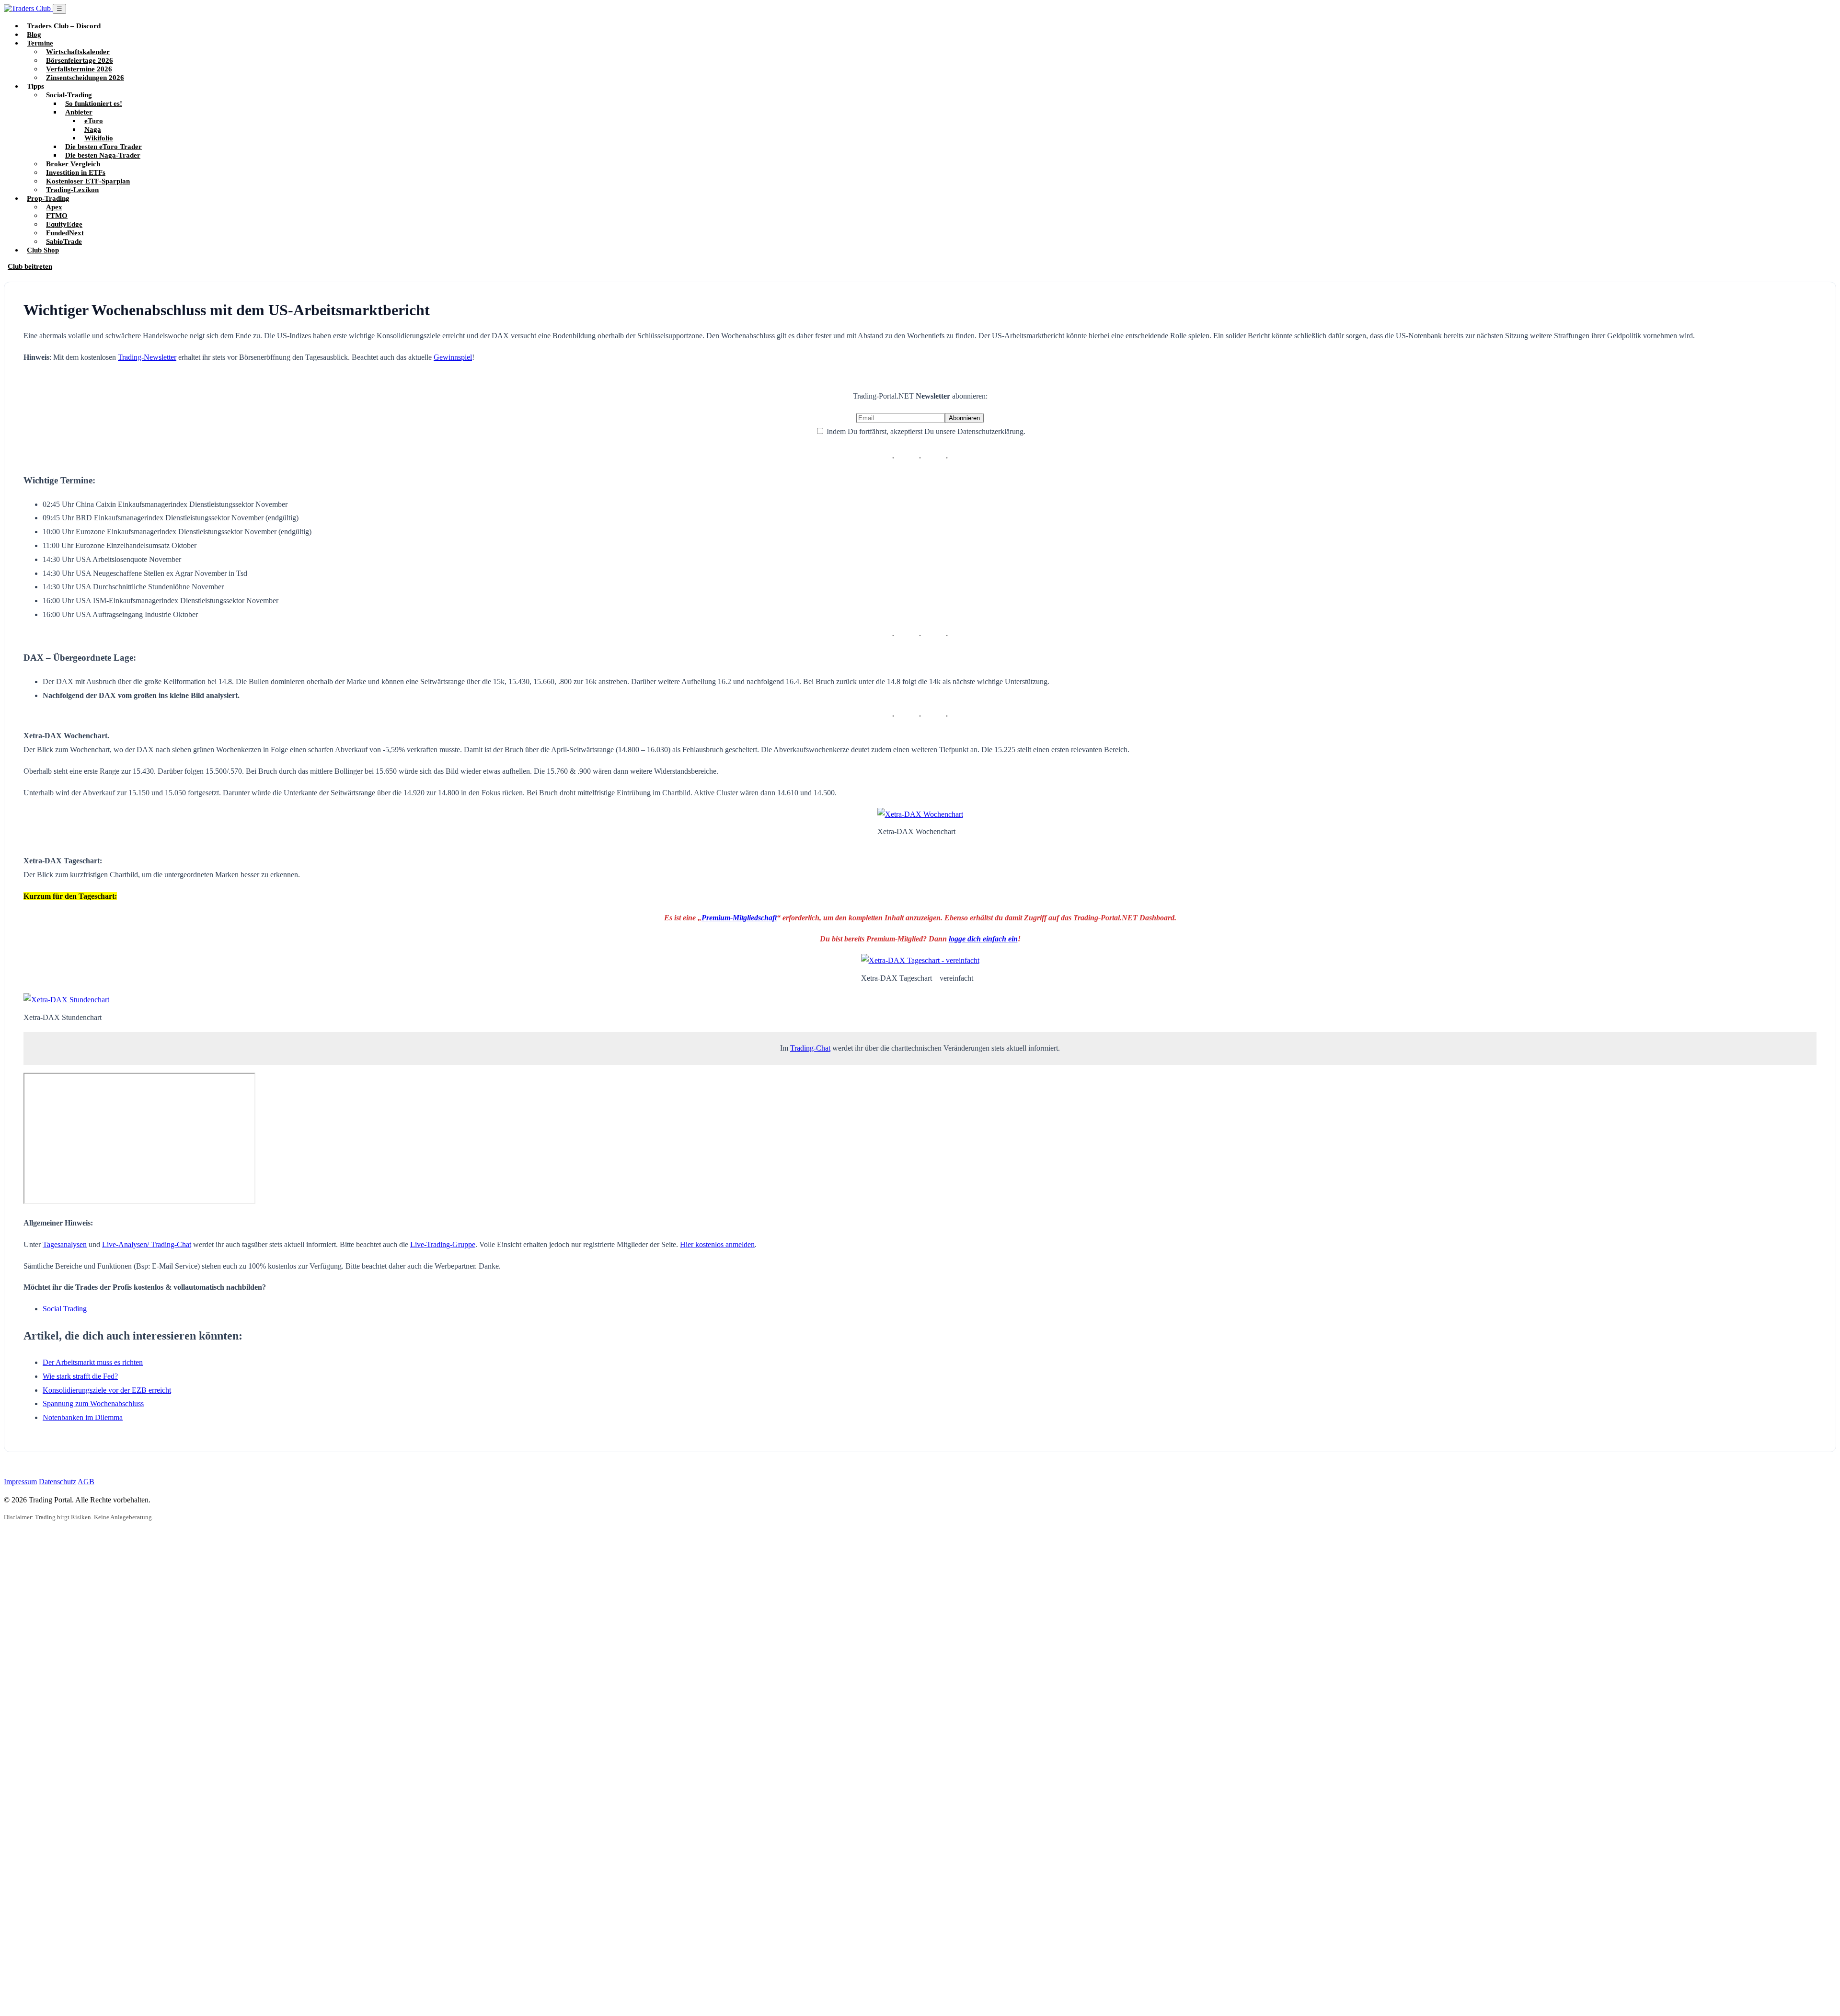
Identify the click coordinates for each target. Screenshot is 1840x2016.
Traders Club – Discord (64, 26)
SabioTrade (64, 241)
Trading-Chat (810, 1048)
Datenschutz (57, 1482)
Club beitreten (30, 266)
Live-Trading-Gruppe (443, 1244)
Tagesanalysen (65, 1244)
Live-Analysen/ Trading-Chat (147, 1244)
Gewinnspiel (453, 357)
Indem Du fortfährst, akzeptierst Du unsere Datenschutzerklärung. (925, 431)
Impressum (20, 1482)
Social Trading (65, 1309)
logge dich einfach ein (983, 939)
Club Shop (43, 250)
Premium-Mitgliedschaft (739, 918)
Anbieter (79, 112)
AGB (86, 1482)
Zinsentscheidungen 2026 (85, 77)
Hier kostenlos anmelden (717, 1244)
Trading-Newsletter (147, 357)
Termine (40, 43)
